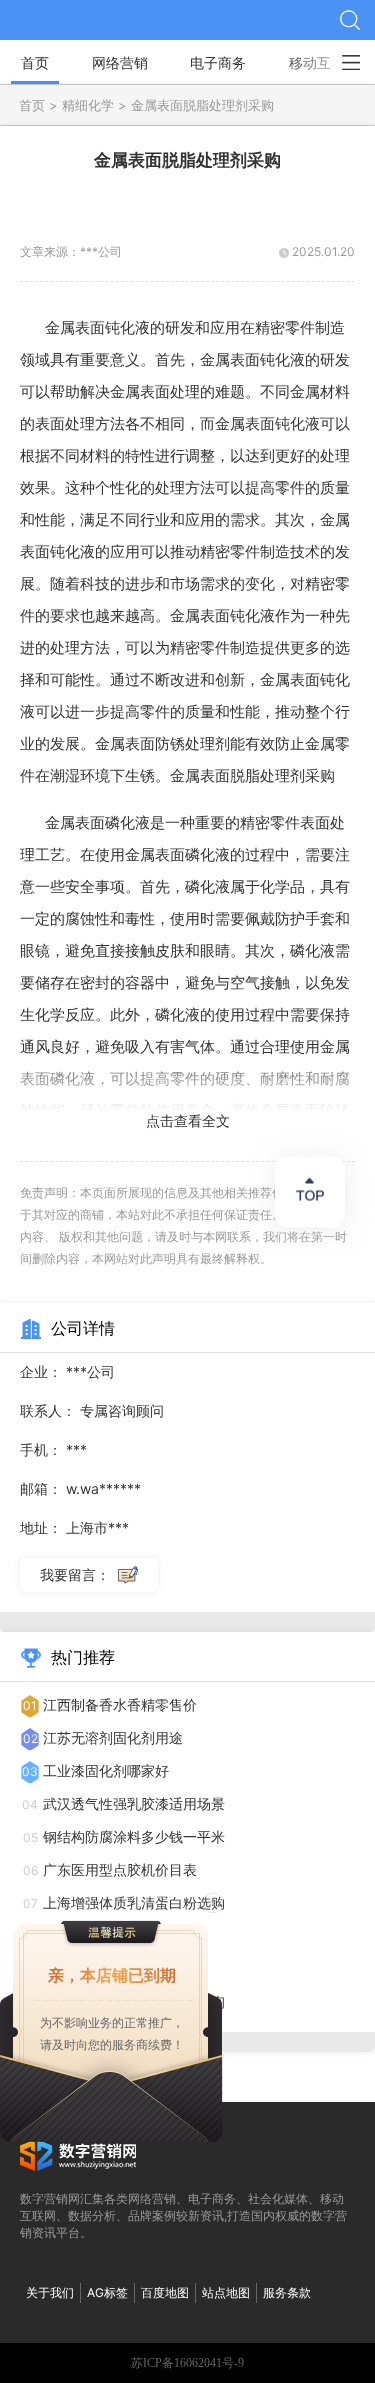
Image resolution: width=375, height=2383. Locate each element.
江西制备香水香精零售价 (120, 1704)
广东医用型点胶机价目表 (120, 1869)
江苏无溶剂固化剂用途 (113, 1737)
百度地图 (165, 2292)
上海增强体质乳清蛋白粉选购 (134, 1902)
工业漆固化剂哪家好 (106, 1770)
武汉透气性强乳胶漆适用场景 (134, 1803)
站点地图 (226, 2292)
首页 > (40, 105)
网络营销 (120, 62)
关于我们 (50, 2292)
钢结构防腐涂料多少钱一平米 (134, 1836)
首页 (35, 62)
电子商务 (218, 62)
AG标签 (107, 2292)
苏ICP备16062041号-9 (187, 2363)
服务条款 (287, 2292)
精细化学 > (96, 105)
